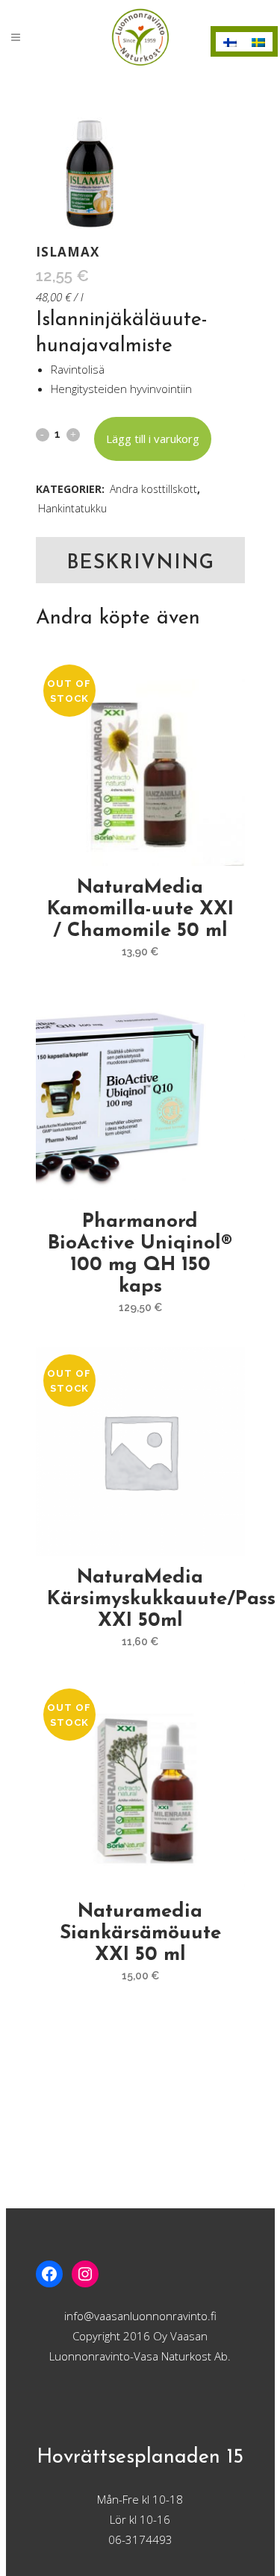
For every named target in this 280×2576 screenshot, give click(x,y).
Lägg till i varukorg (153, 439)
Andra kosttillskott (153, 489)
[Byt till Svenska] (258, 42)
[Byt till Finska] (230, 42)
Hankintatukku (72, 508)
